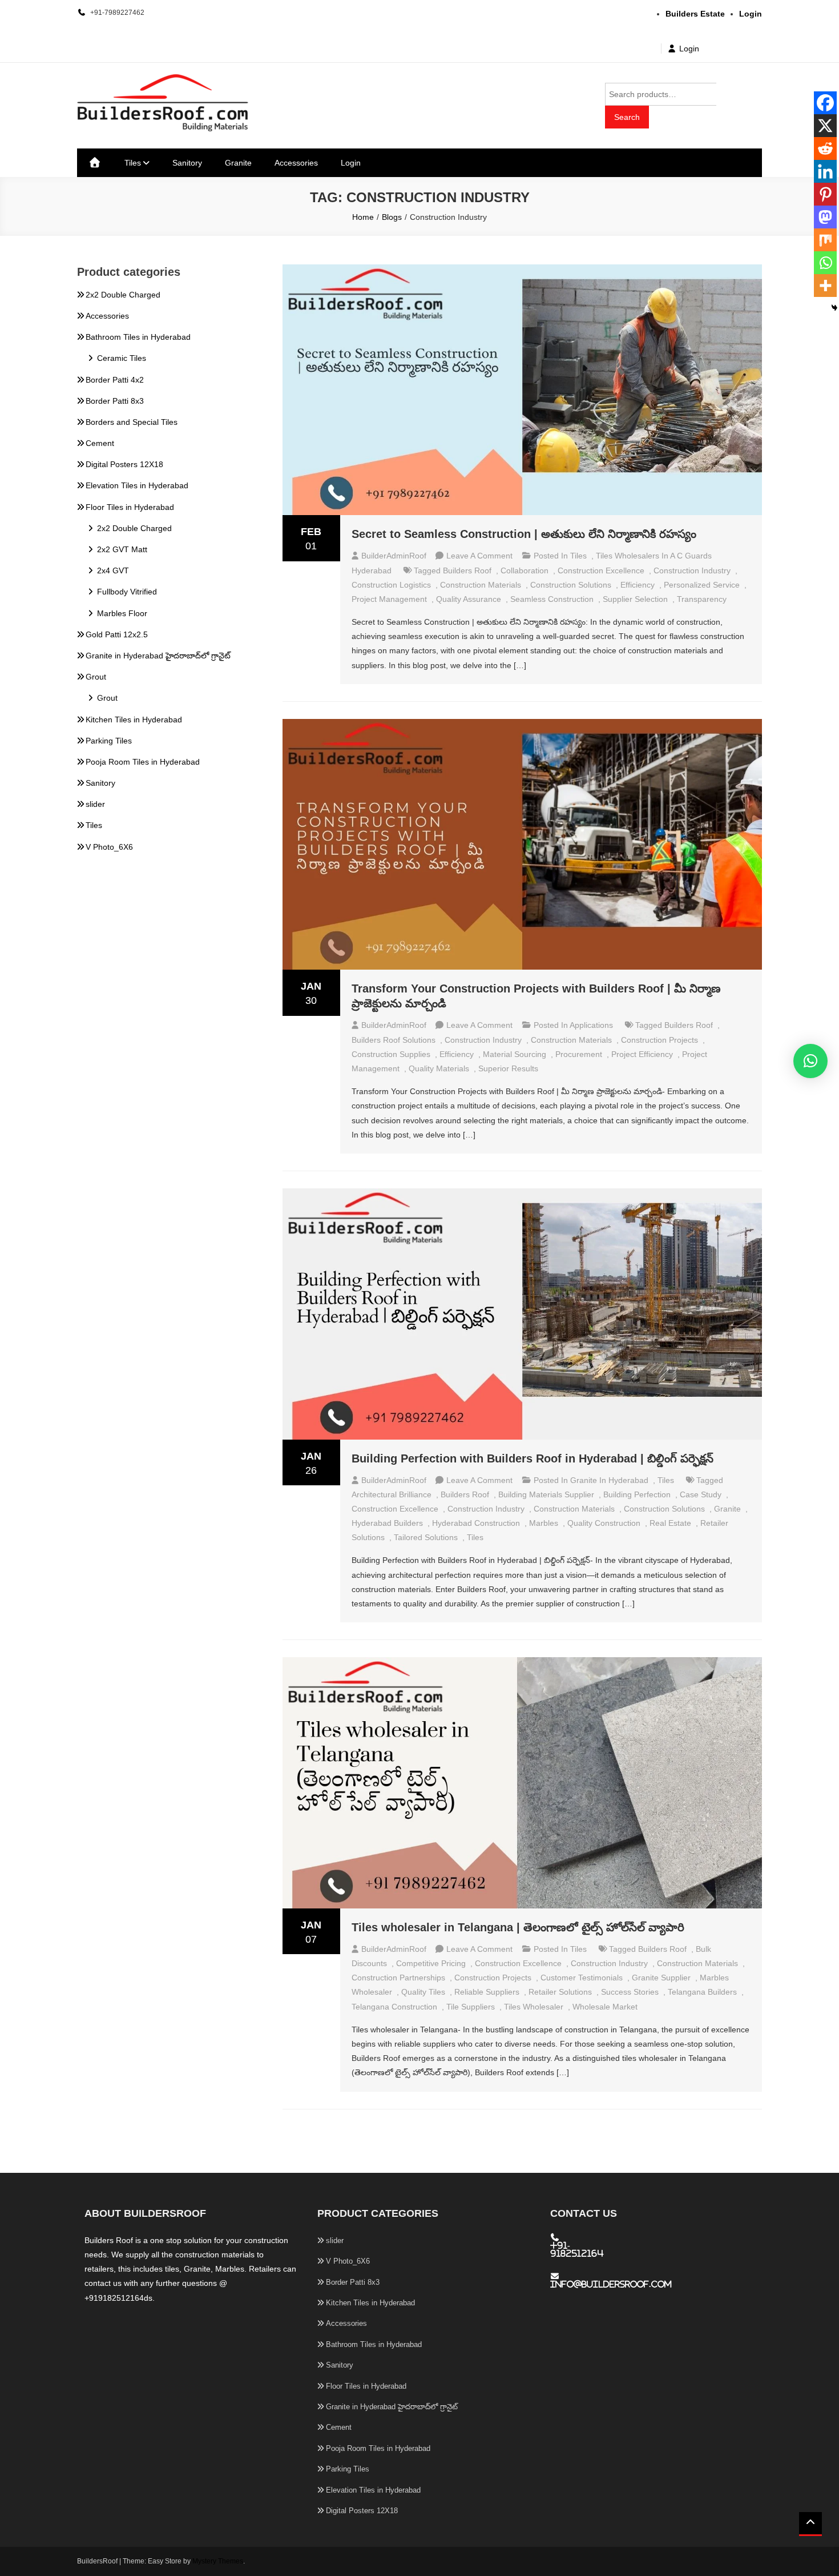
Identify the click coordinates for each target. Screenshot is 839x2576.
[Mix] (825, 240)
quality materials (439, 1068)
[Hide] (834, 308)
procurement (579, 1054)
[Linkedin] (825, 171)
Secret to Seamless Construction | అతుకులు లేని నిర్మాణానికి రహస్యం (524, 534)
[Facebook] (825, 103)
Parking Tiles (109, 741)
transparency (702, 599)
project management (389, 599)
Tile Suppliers (471, 2007)
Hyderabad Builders (387, 1523)
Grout (96, 677)
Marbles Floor (122, 613)
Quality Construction (604, 1523)
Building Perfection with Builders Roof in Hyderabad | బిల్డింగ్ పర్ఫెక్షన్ (533, 1458)
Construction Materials (481, 585)
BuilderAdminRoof (394, 556)
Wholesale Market (605, 2007)
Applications (591, 1025)
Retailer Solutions (560, 1992)
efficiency (638, 585)
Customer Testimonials (582, 1978)
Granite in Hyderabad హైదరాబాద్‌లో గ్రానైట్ (158, 656)
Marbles (544, 1523)
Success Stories (630, 1992)
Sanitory (187, 163)
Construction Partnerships (398, 1978)
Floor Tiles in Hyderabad (130, 507)
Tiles (133, 163)
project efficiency (642, 1054)
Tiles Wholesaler (534, 2007)
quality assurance (469, 599)
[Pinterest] (825, 194)
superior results (508, 1068)
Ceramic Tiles (122, 358)
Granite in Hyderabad (609, 1480)
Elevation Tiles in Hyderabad (137, 485)
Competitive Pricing (431, 1963)
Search (627, 117)
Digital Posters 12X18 (124, 464)
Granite (238, 163)
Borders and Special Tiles (132, 422)
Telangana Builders (702, 1992)
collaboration (525, 570)
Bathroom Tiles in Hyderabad (138, 337)
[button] (810, 1061)
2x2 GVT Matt (122, 549)
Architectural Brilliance (392, 1494)
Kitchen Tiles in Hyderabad (134, 720)
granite (727, 1509)
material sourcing (515, 1054)
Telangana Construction (394, 2007)
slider (95, 804)
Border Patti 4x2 (115, 380)
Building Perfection (637, 1494)
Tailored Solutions (426, 1537)
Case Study (701, 1494)
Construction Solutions (571, 585)
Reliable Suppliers (487, 1992)
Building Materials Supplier (546, 1494)
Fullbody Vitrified (127, 592)
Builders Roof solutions (394, 1040)
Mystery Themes (218, 2561)
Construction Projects (659, 1040)
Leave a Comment (479, 556)
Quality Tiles (423, 1992)
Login (689, 49)
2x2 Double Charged (123, 295)
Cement (100, 443)
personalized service (702, 585)
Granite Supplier (661, 1978)
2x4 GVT (113, 570)
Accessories (296, 163)
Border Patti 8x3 (115, 401)
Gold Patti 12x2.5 (117, 634)
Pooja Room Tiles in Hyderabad (143, 762)
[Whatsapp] (825, 263)
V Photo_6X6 (109, 847)
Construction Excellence (601, 570)
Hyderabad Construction (476, 1523)
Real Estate (670, 1523)
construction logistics (391, 585)
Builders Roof (467, 570)
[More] (825, 286)
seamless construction (552, 599)
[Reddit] (825, 148)
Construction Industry (692, 570)
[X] (825, 126)
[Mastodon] (825, 217)
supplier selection (635, 599)
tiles (475, 1537)
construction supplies (391, 1054)
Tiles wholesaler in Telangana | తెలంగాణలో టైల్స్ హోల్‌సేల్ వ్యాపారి (518, 1927)
